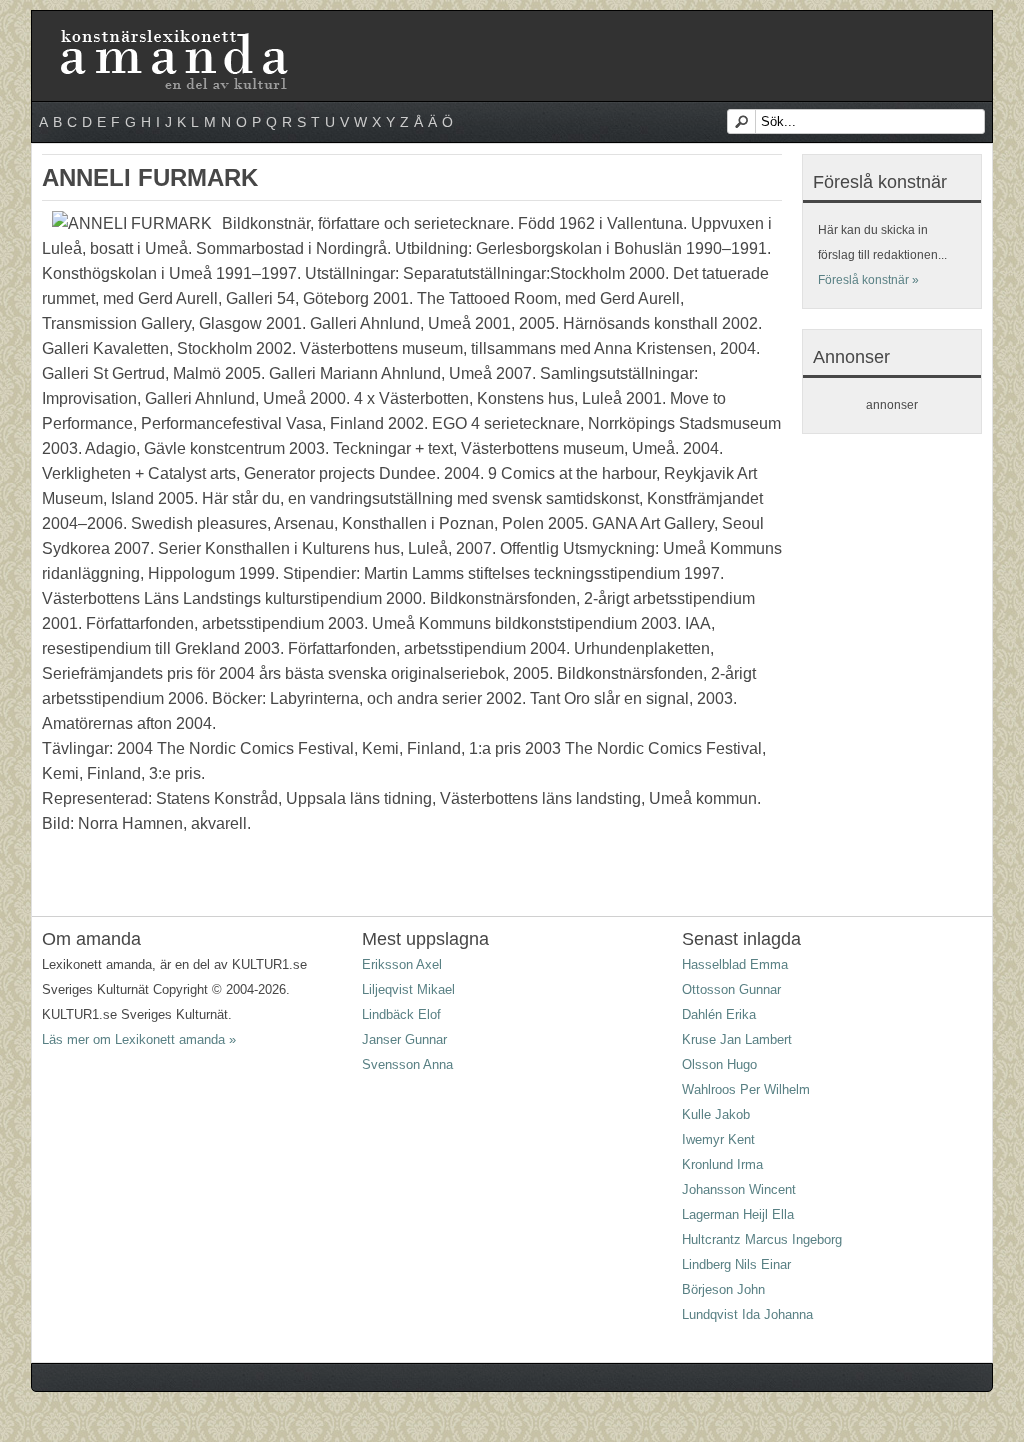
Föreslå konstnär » (868, 280)
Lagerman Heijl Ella (738, 1214)
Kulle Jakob (716, 1114)
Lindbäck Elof (401, 1014)
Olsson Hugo (719, 1064)
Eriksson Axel (402, 964)
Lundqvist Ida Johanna (747, 1314)
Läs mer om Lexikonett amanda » (139, 1039)
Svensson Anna (407, 1064)
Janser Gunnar (404, 1039)
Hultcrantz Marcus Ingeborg (762, 1239)
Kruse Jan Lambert (737, 1039)
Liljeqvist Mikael (408, 989)
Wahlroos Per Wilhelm (746, 1089)
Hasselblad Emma (735, 964)
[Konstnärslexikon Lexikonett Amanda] (172, 33)
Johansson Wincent (739, 1189)
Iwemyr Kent (718, 1139)
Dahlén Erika (719, 1014)
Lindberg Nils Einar (736, 1264)
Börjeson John (723, 1289)
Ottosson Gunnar (731, 989)
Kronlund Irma (722, 1164)
